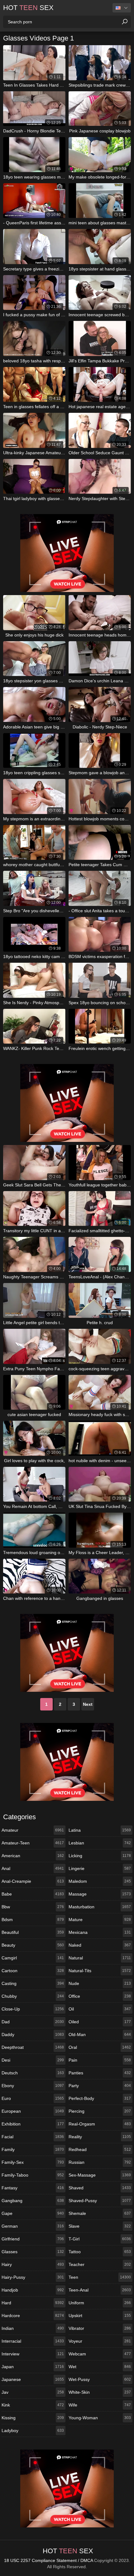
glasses (33, 2252)
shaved (100, 2188)
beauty (33, 1945)
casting (33, 1983)
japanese (33, 2379)
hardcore (33, 2316)
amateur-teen (33, 1843)
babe (33, 1894)
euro (33, 2098)
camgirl (33, 1958)
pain (100, 2060)
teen (100, 2277)
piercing (100, 2111)
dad (33, 2022)
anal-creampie (33, 1881)
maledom (100, 1881)
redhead (100, 2149)
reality (100, 2137)
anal (33, 1868)
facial (33, 2137)
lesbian (100, 1843)
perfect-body (100, 2098)
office (100, 1996)
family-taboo (33, 2175)
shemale (100, 2213)
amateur (33, 1830)
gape (33, 2213)
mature (100, 1920)
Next (88, 1704)
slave (100, 2226)
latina (100, 1830)
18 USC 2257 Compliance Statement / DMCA (48, 2560)
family (33, 2149)
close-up (33, 2009)
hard (33, 2303)
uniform (100, 2303)
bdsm (33, 1920)
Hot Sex (28, 8)
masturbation (100, 1907)
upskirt (100, 2316)
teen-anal (100, 2290)
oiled (100, 2022)
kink (33, 2405)
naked (100, 1945)
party (100, 2086)
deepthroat (33, 2047)
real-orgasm (100, 2124)
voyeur (100, 2341)
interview (33, 2354)
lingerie (100, 1868)
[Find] (125, 22)
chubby (33, 1996)
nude (100, 1983)
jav (33, 2392)
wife (100, 2405)
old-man (100, 2035)
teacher (100, 2264)
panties (100, 2073)
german (33, 2226)
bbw (33, 1907)
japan (33, 2367)
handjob (33, 2290)
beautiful (33, 1932)
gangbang (33, 2201)
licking (100, 1856)
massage (100, 1894)
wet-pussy (100, 2379)
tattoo (100, 2252)
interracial (33, 2341)
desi (33, 2060)
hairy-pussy (33, 2277)
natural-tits (100, 1971)
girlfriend (33, 2239)
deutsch (33, 2073)
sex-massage (100, 2175)
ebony (33, 2086)
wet (100, 2367)
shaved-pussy (100, 2201)
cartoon (33, 1971)
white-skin (100, 2392)
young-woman (100, 2418)
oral (100, 2047)
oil (100, 2009)
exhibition (33, 2124)
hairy (33, 2264)
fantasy (33, 2188)
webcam (100, 2354)
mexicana (100, 1932)
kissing (33, 2418)
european (33, 2111)
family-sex (33, 2162)
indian (33, 2328)
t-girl (100, 2239)
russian (100, 2162)
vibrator (100, 2328)
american (33, 1856)
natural (100, 1958)
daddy (33, 2035)
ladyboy (33, 2431)
